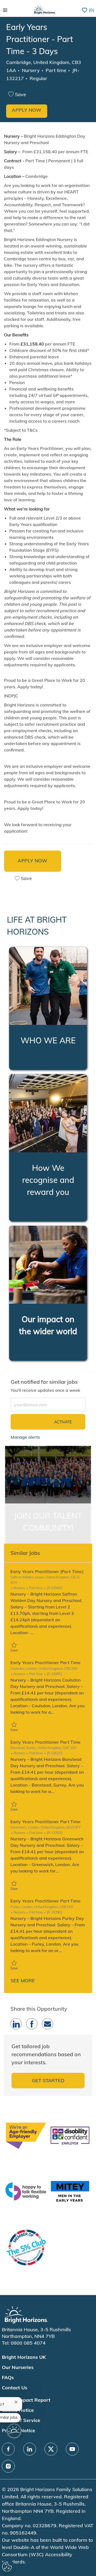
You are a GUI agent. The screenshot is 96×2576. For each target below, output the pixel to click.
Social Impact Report (26, 2400)
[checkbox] (19, 95)
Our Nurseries (18, 2367)
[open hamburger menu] (5, 10)
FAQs (8, 2377)
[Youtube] (72, 2449)
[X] (51, 2449)
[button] (27, 111)
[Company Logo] (45, 10)
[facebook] (8, 2449)
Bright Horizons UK (24, 2357)
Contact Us (15, 2388)
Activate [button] (63, 1422)
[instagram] (8, 2466)
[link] (25, 1437)
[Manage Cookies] (8, 2567)
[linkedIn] (30, 2449)
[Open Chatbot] (14, 2431)
